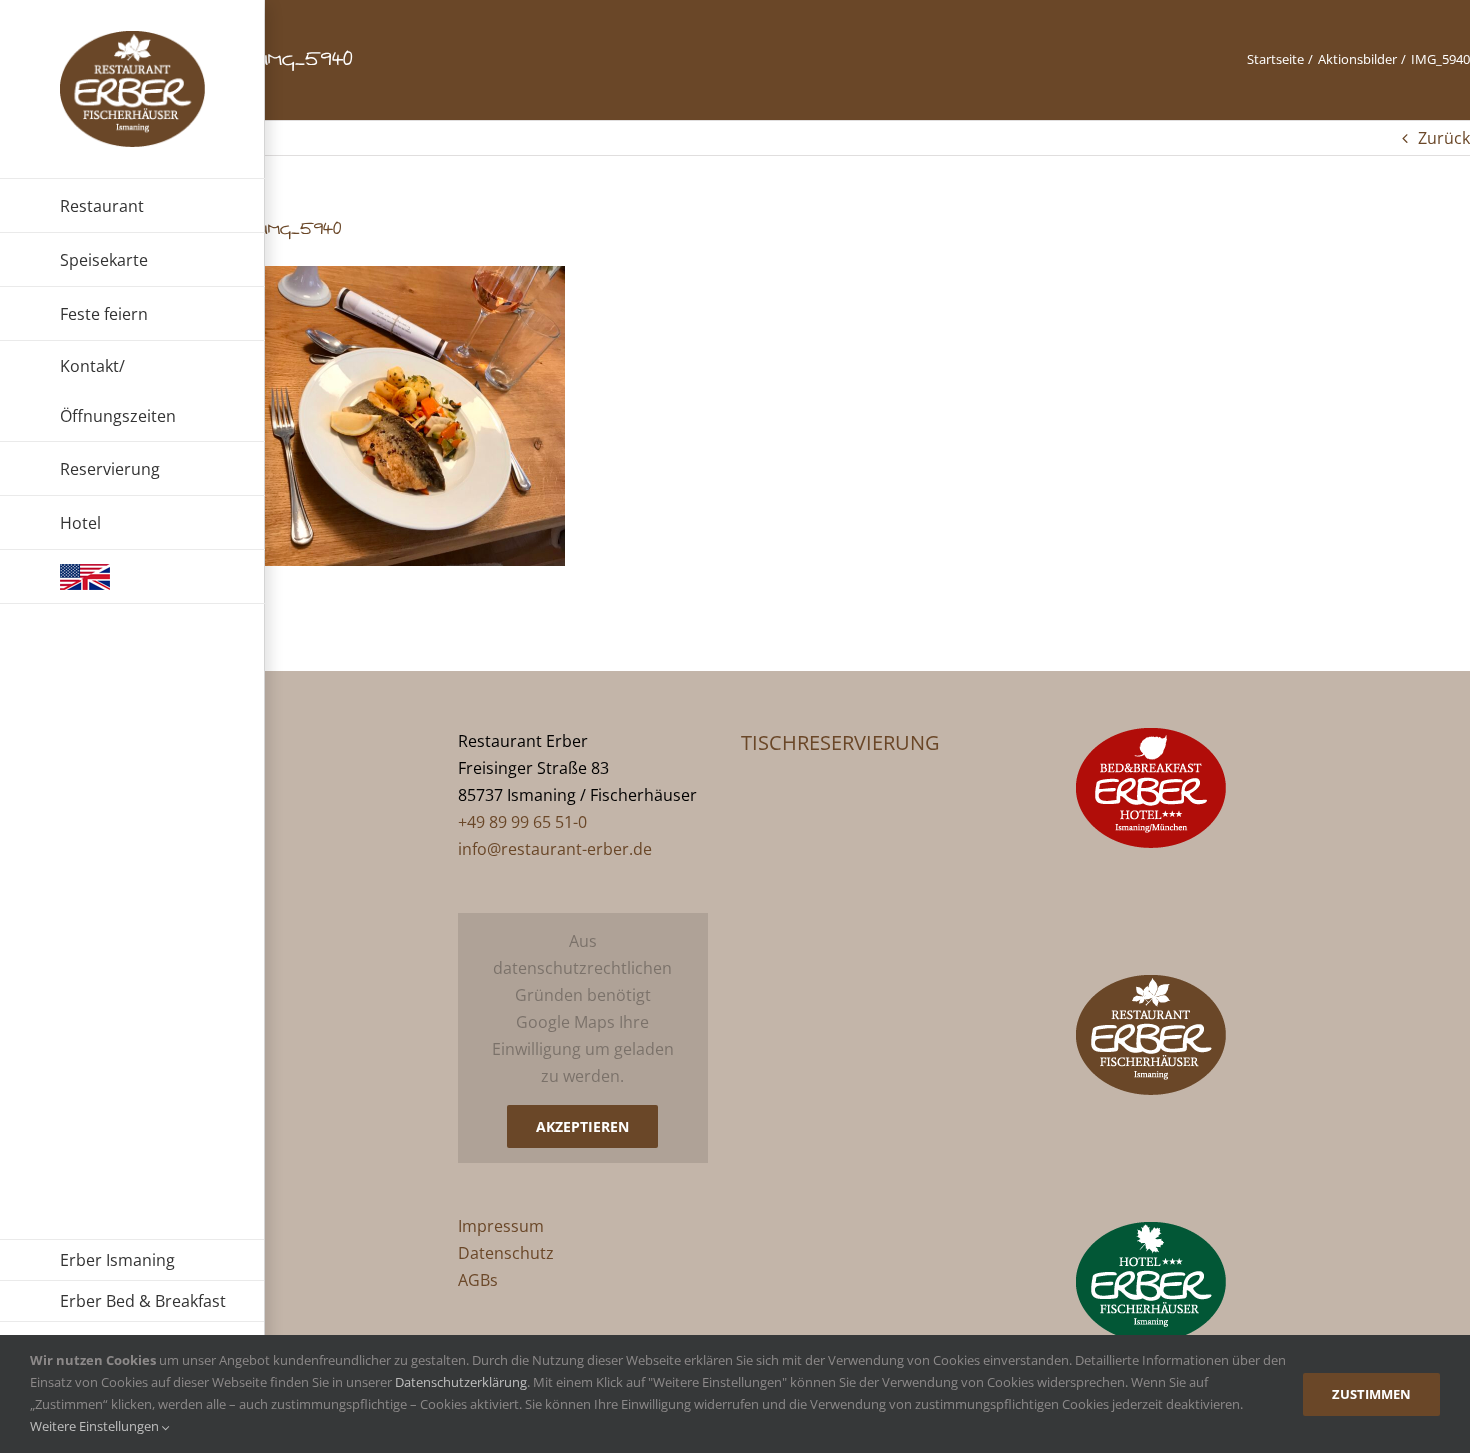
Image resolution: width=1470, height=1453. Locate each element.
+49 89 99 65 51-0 (522, 822)
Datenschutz (506, 1253)
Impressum (501, 1226)
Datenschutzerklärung (461, 1382)
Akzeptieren (582, 1126)
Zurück (1444, 138)
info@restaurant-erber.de (555, 849)
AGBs (478, 1280)
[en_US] (132, 577)
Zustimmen (1371, 1394)
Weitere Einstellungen (96, 1426)
